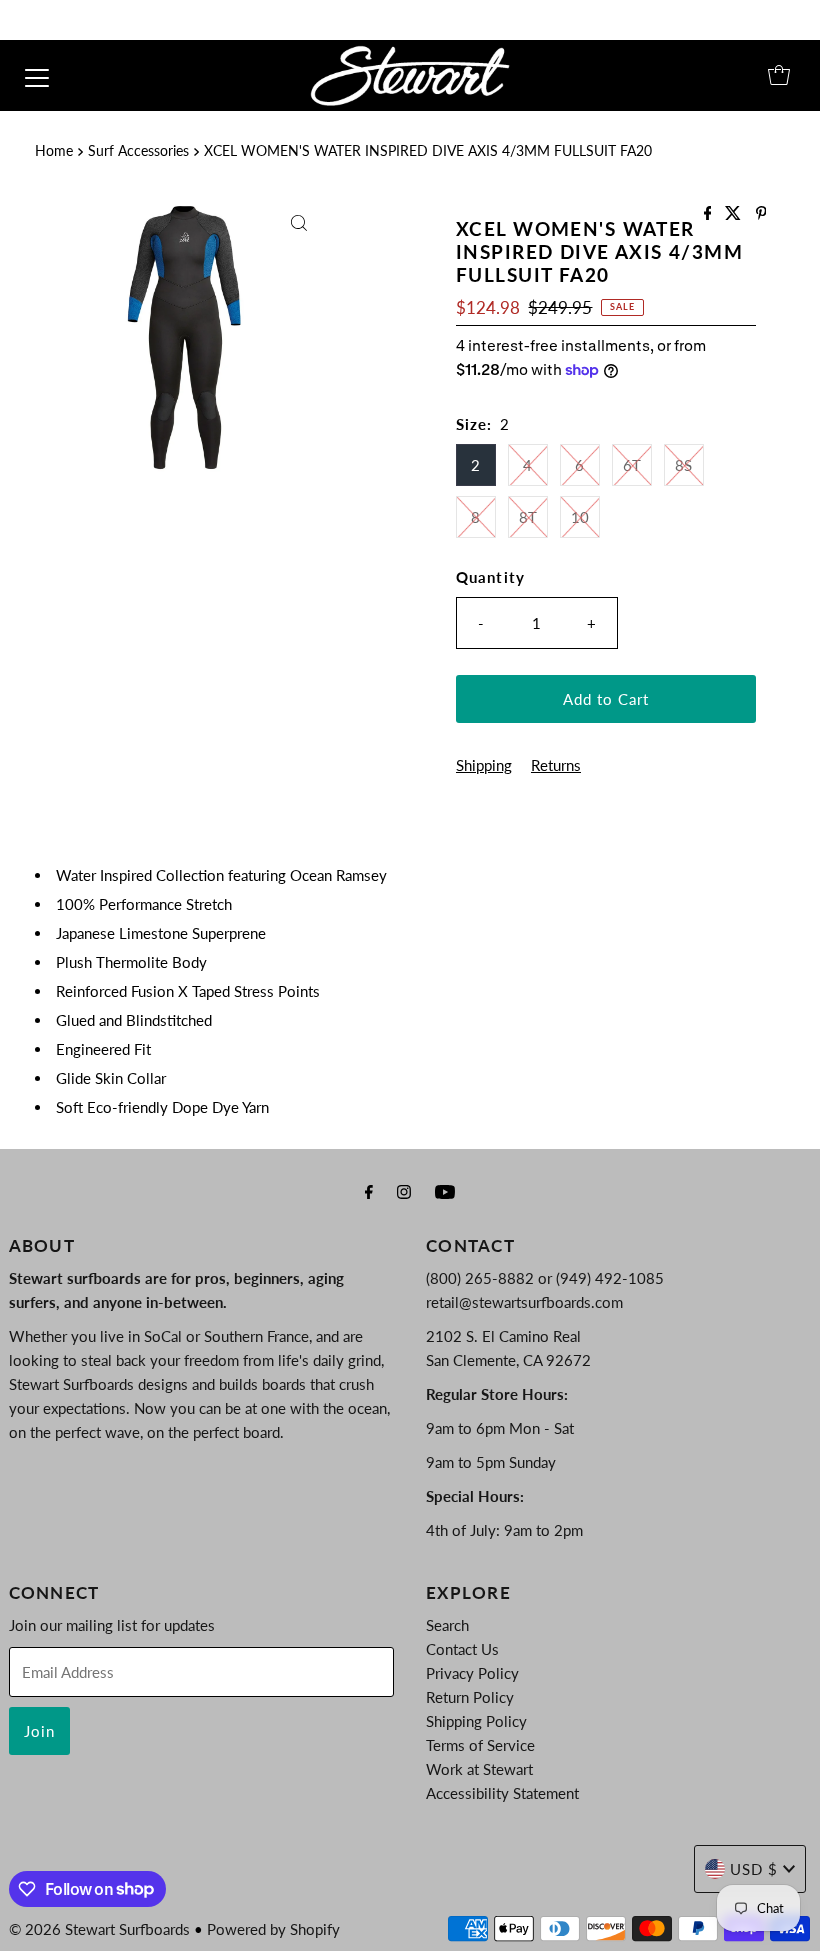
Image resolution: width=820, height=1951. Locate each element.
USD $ (754, 1869)
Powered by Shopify (273, 1929)
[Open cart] (779, 75)
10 (580, 517)
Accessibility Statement (502, 1793)
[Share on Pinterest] (761, 213)
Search (447, 1625)
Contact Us (462, 1649)
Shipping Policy (476, 1721)
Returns (556, 765)
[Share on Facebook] (710, 213)
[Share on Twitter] (735, 213)
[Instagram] (404, 1191)
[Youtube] (445, 1191)
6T (632, 465)
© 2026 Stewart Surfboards (99, 1929)
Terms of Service (480, 1745)
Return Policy (470, 1697)
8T (528, 517)
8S (683, 465)
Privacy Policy (472, 1673)
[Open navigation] (37, 75)
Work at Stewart (479, 1769)
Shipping (484, 765)
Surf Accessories (138, 151)
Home (54, 151)
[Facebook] (369, 1191)
